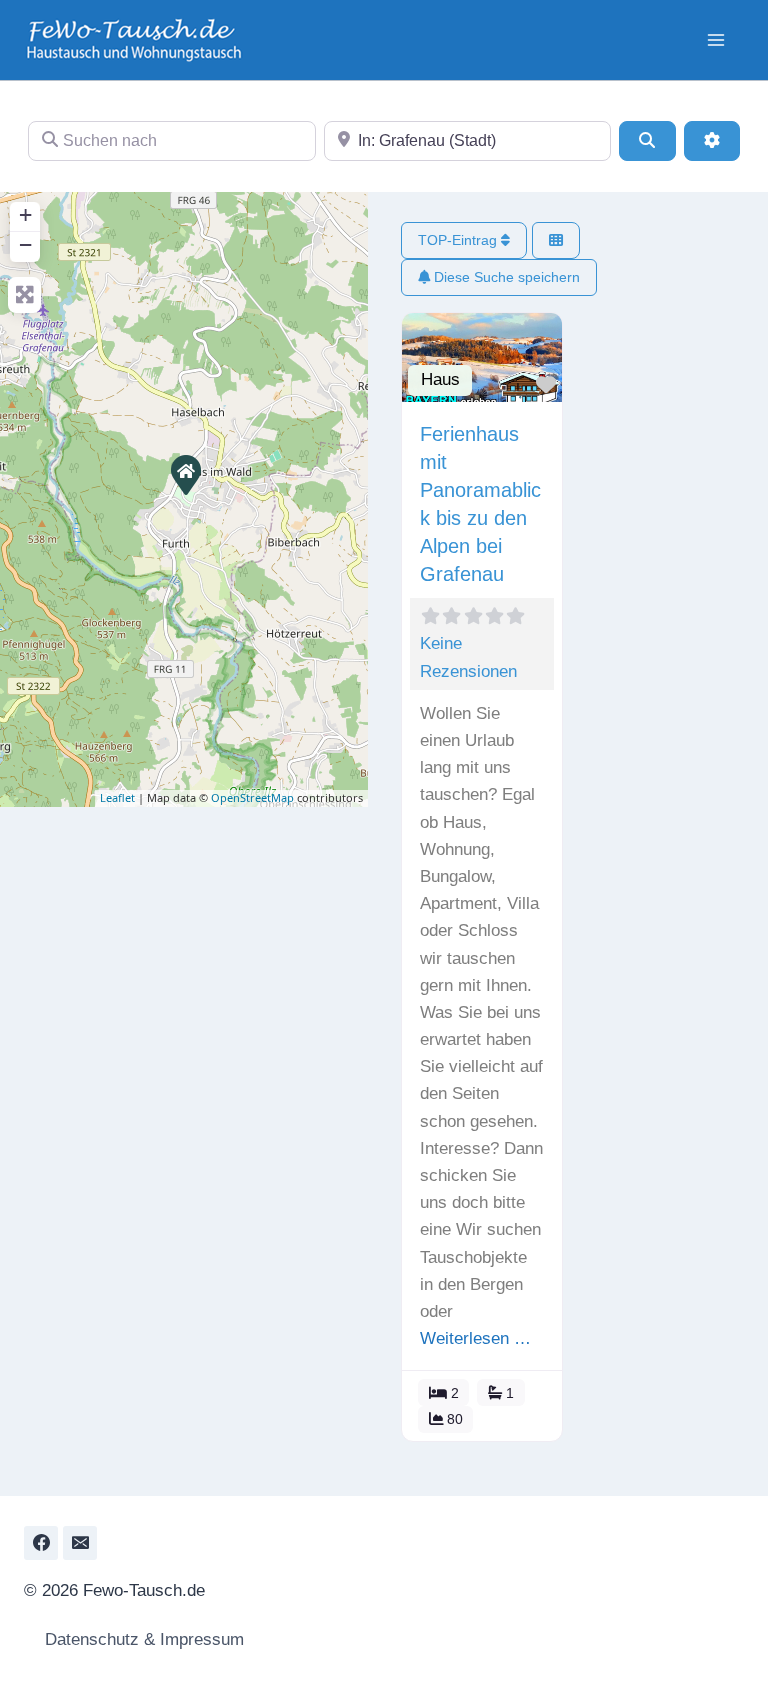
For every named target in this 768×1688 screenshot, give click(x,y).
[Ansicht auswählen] (556, 240)
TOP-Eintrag (459, 240)
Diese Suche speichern (505, 277)
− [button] (25, 244)
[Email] (80, 1543)
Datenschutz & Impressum (142, 1639)
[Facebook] (41, 1543)
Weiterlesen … (475, 1338)
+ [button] (25, 214)
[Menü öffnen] (715, 39)
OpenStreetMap (252, 797)
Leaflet (117, 797)
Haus (440, 379)
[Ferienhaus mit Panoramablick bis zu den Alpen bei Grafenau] (185, 474)
